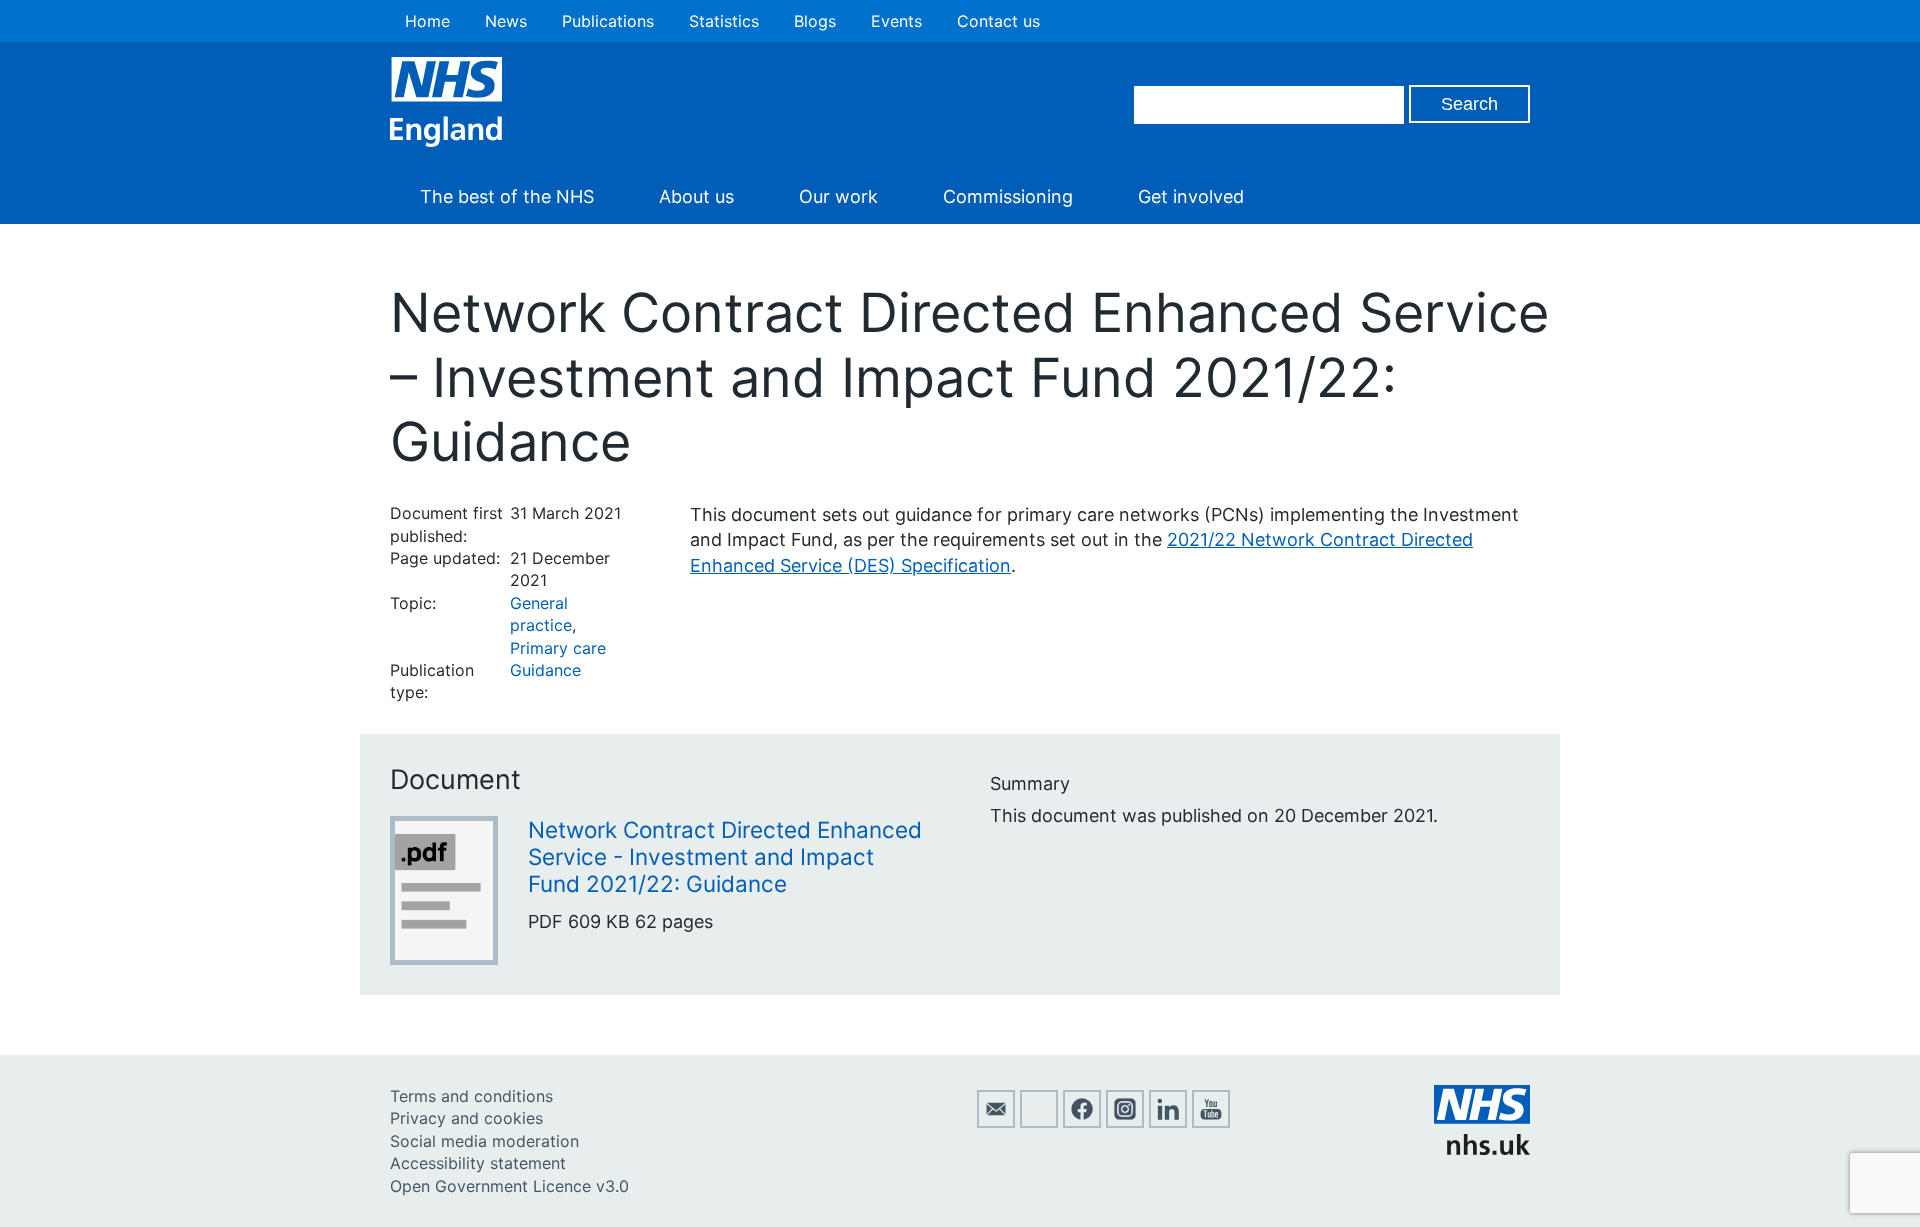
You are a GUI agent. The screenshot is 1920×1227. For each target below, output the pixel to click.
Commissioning (1008, 196)
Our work (838, 196)
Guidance (545, 670)
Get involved (1191, 196)
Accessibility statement (478, 1163)
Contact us (998, 21)
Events (896, 21)
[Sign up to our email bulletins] (996, 1122)
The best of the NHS (507, 196)
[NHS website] (1482, 1149)
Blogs (815, 21)
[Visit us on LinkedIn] (1168, 1122)
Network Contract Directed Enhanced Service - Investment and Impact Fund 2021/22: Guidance (725, 856)
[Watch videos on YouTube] (1211, 1122)
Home (427, 21)
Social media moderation (484, 1141)
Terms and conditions (471, 1096)
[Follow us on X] (1039, 1122)
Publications (608, 21)
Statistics (724, 21)
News (506, 21)
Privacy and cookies (466, 1118)
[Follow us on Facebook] (1082, 1122)
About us (696, 196)
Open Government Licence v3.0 (509, 1186)
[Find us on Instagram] (1125, 1122)
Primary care (558, 648)
